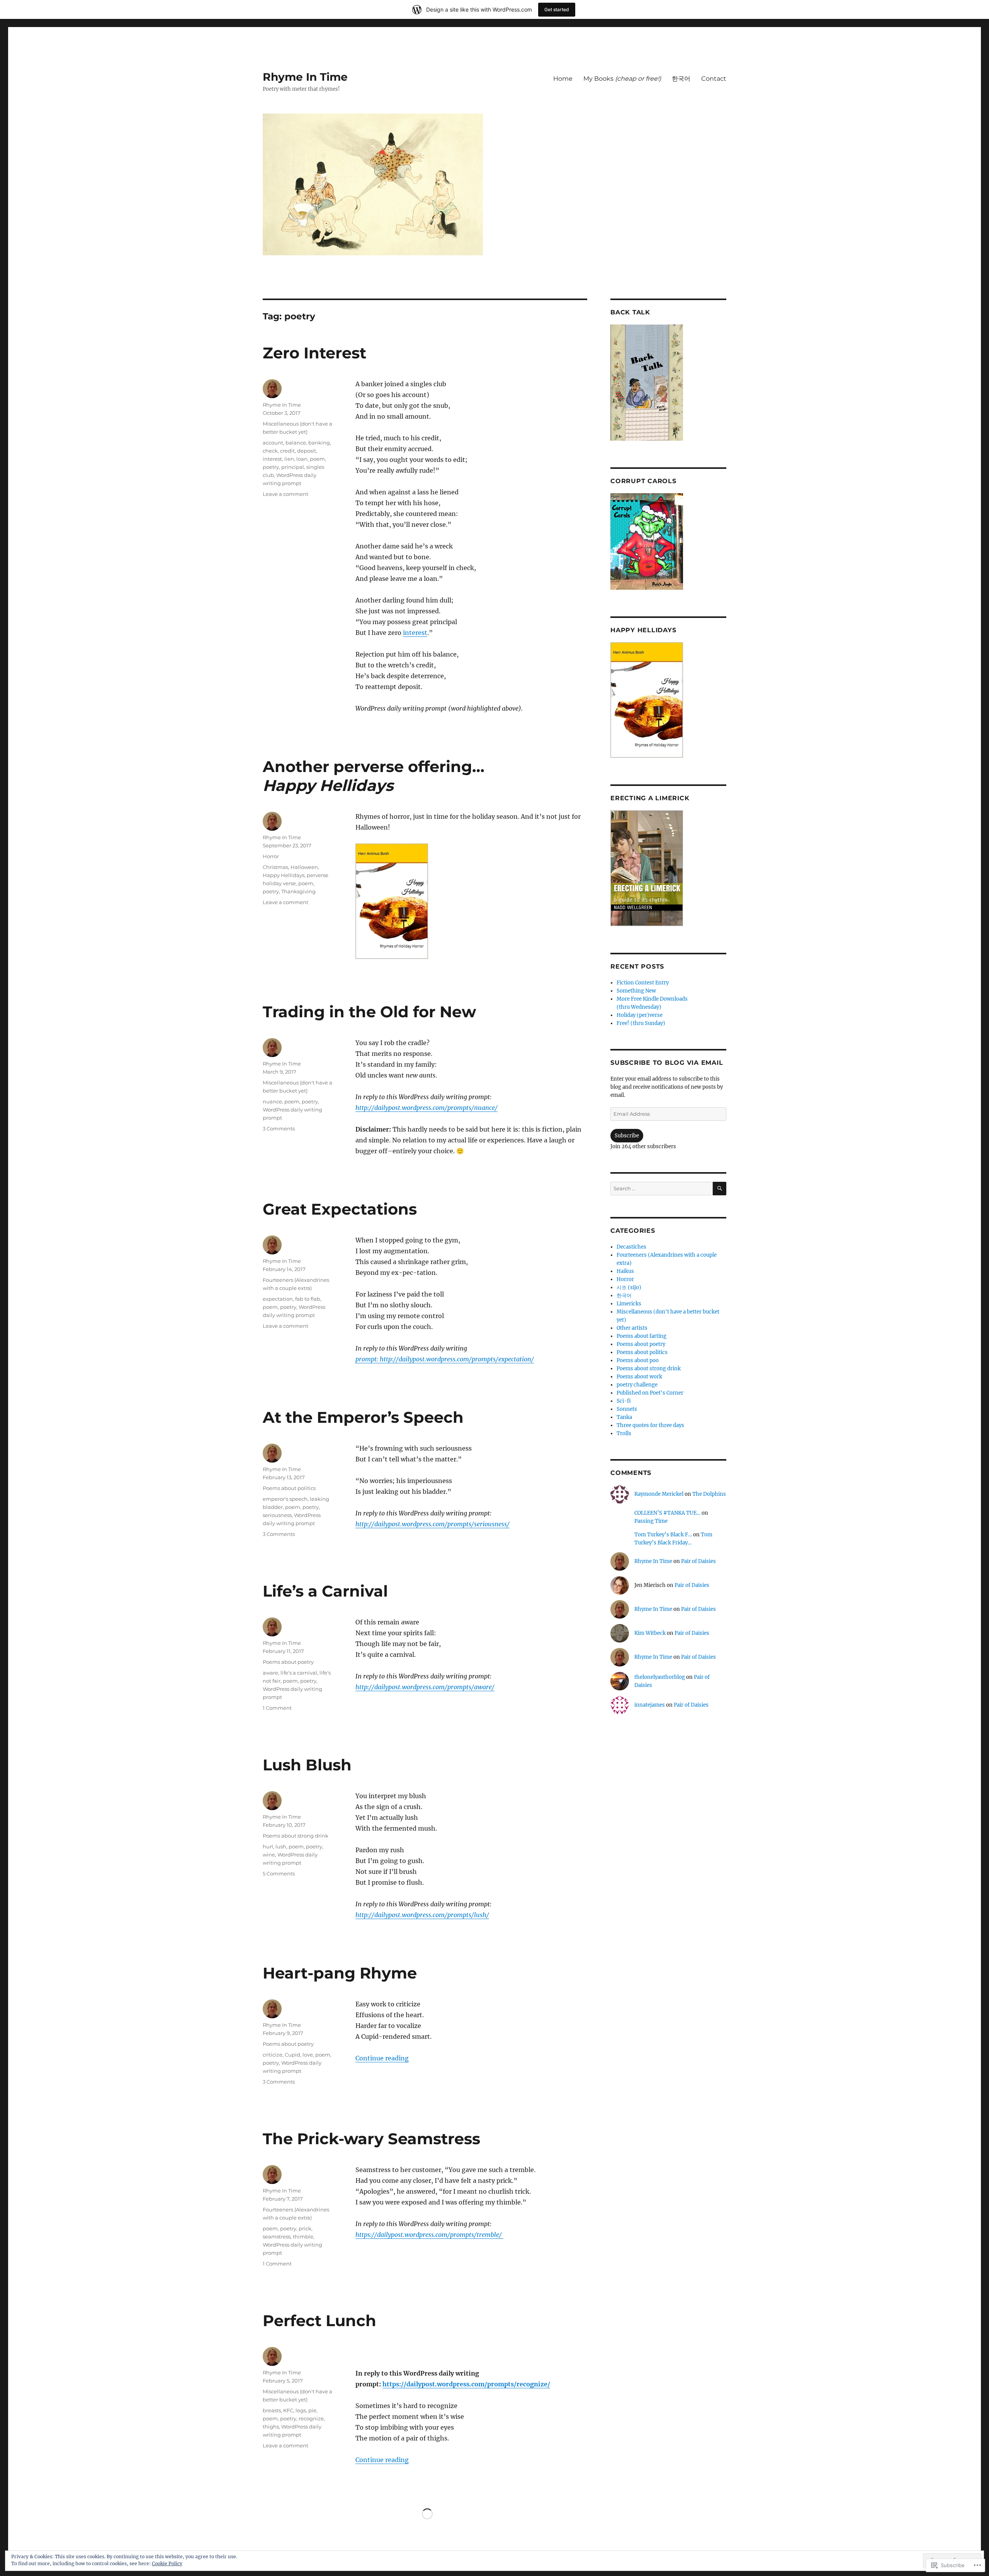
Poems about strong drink (296, 1836)
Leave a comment (285, 494)
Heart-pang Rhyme (340, 1973)
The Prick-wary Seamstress (371, 2139)
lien (289, 459)
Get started (557, 9)
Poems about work (639, 1377)
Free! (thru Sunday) (641, 1023)
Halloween (304, 867)
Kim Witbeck (650, 1633)
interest (415, 633)
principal (293, 467)
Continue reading (382, 2058)
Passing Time (651, 1521)
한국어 (681, 79)
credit (287, 451)
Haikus (625, 1271)
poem (317, 459)
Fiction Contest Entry (643, 983)
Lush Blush (307, 1765)
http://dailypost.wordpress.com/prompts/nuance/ (427, 1108)
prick (305, 2228)
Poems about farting (641, 1336)
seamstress (277, 2237)
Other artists (632, 1328)
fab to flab (308, 1299)
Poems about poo (638, 1360)
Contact (714, 79)
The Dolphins (709, 1494)
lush (281, 1846)
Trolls (624, 1433)
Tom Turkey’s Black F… (663, 1535)
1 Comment (277, 1708)
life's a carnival (299, 1673)
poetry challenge (637, 1385)
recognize (311, 2418)
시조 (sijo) (629, 1287)
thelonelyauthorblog (660, 1677)
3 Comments (279, 1128)
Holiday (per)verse (640, 1015)
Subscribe (627, 1136)
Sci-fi (624, 1401)
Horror (271, 856)
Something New (636, 991)
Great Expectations (340, 1209)
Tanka (624, 1417)
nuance (272, 1101)
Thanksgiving (298, 891)
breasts (272, 2410)
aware (270, 1673)
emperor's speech (285, 1499)
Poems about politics (289, 1488)
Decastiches (631, 1247)
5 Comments (279, 1873)
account (273, 443)
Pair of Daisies (698, 1561)
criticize (273, 2055)
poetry (271, 467)
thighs (271, 2427)
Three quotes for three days (650, 1425)
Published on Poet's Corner (650, 1393)
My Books (622, 79)
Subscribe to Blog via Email (667, 1063)
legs (301, 2410)
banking (319, 443)
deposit (307, 451)
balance (296, 443)
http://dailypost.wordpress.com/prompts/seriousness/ (432, 1524)
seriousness (277, 1515)
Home (563, 79)
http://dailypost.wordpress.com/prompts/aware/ (425, 1687)
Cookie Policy (167, 2563)
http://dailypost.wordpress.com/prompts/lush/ (422, 1915)
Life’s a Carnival (325, 1591)
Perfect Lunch (319, 2321)
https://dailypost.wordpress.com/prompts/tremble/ (429, 2235)
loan (302, 459)
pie (312, 2410)
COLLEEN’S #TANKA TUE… (667, 1513)
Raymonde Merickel (659, 1494)
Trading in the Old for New (369, 1012)
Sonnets (627, 1409)
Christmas (275, 867)
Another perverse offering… (374, 776)
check (270, 451)
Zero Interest (314, 353)
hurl (268, 1846)
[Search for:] (662, 1189)
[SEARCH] (720, 1189)
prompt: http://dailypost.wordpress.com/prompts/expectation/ (445, 1359)
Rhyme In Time (305, 77)
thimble (303, 2237)
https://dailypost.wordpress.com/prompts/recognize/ (466, 2384)
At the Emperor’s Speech (363, 1417)
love (308, 2055)
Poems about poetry (288, 1662)
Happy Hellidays (284, 875)
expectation (278, 1299)
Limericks (629, 1304)
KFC (288, 2410)
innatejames (650, 1705)
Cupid (292, 2055)
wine (269, 1855)
